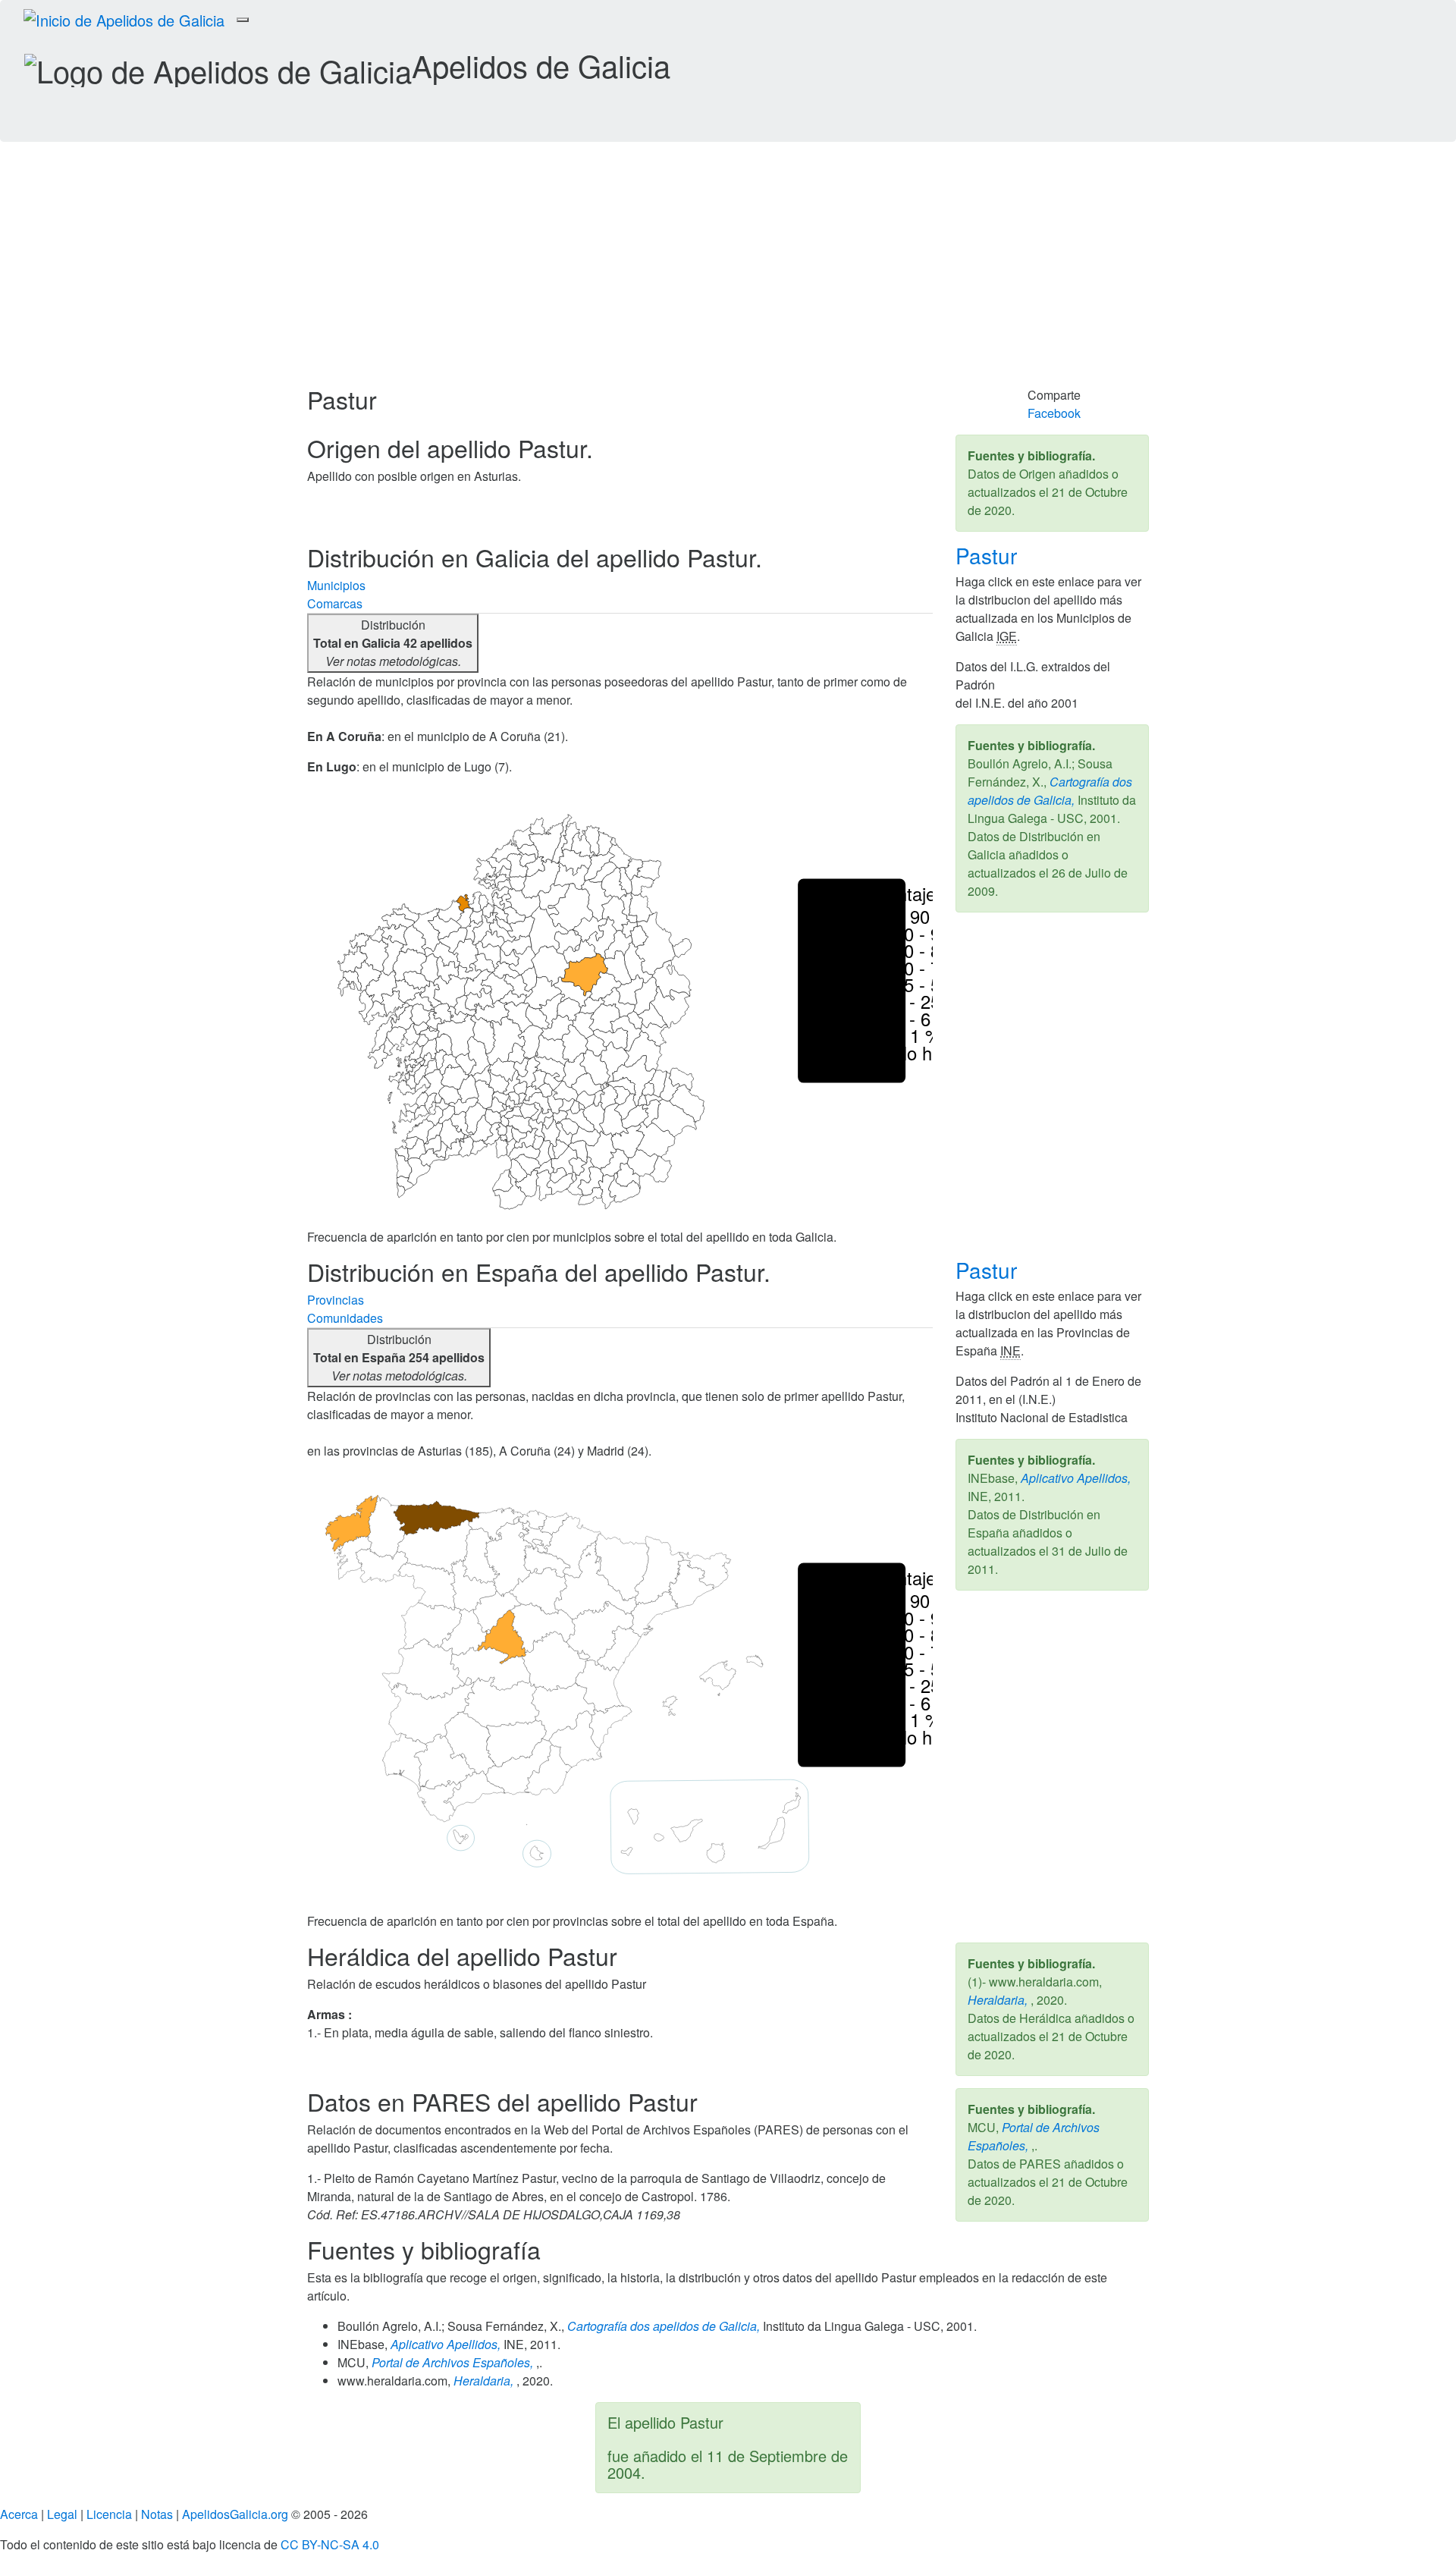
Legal (62, 2514)
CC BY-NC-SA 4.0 (330, 2544)
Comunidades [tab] (345, 1318)
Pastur (989, 555)
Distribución (393, 643)
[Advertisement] (728, 272)
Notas (157, 2514)
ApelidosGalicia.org (235, 2514)
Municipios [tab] (336, 585)
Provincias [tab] (336, 1300)
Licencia (109, 2514)
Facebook (1054, 413)
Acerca (19, 2514)
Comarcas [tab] (335, 603)
